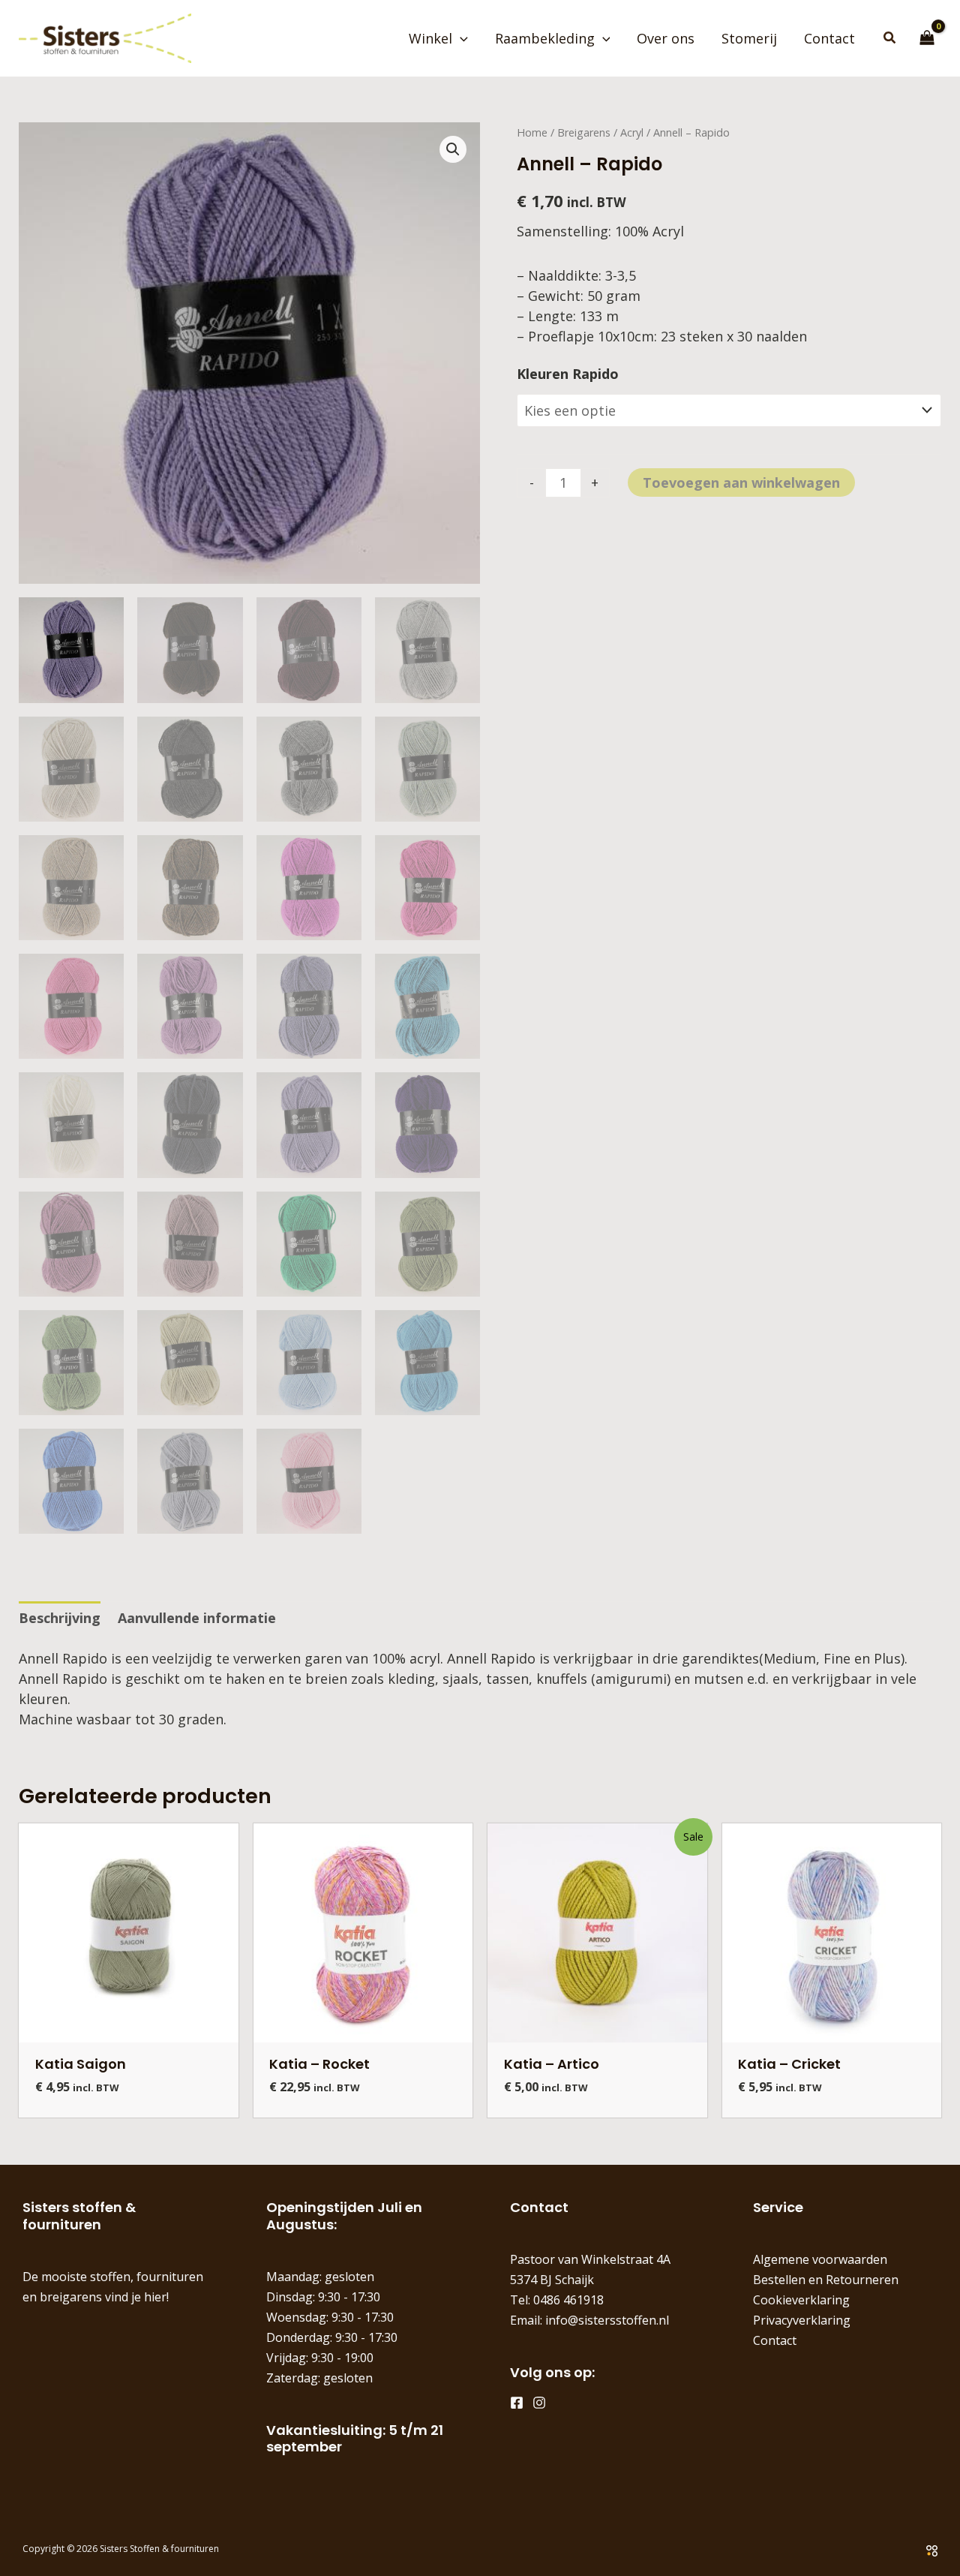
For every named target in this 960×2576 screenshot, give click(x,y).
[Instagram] (539, 2403)
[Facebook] (517, 2403)
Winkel (430, 38)
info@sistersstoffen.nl (607, 2320)
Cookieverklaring (801, 2300)
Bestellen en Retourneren (826, 2280)
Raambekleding (545, 38)
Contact (829, 38)
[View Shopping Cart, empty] (927, 38)
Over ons (666, 38)
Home (532, 132)
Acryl (632, 132)
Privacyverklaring (802, 2320)
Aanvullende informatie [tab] (197, 1618)
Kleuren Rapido (568, 374)
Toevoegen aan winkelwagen (741, 482)
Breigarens (584, 132)
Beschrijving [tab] (60, 1618)
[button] (460, 38)
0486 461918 (568, 2300)
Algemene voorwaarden (820, 2259)
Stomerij (749, 38)
